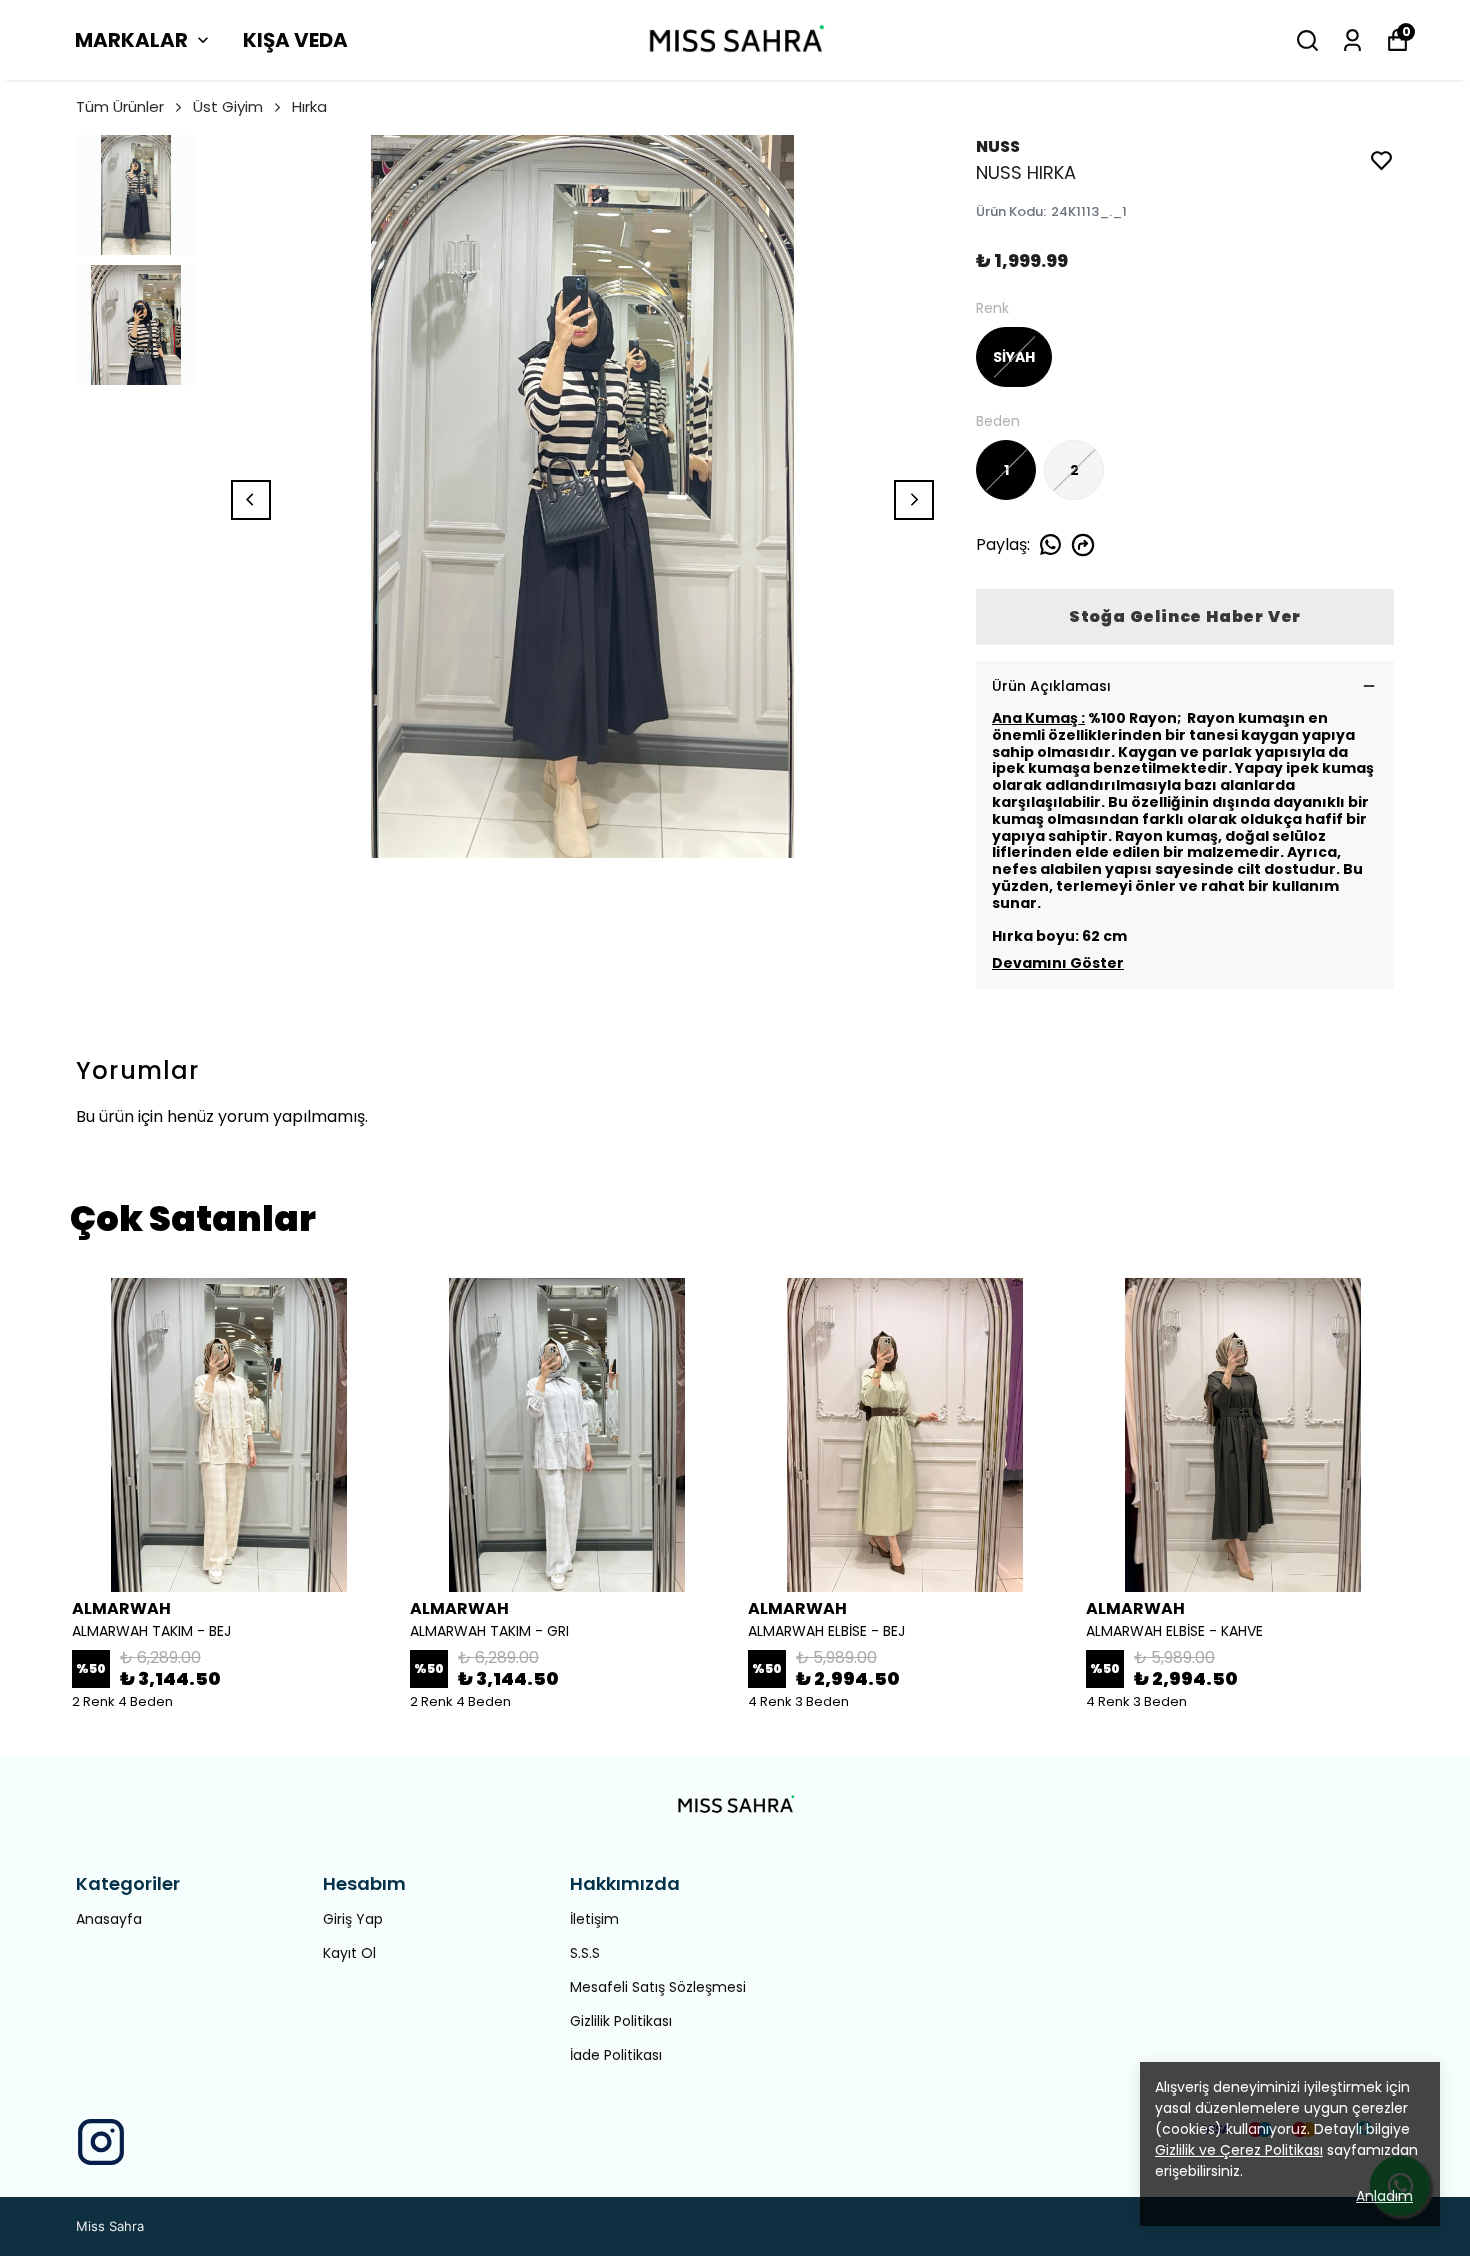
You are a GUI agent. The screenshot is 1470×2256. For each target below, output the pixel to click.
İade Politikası (616, 2055)
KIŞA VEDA (295, 40)
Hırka (309, 106)
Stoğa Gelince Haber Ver (1185, 616)
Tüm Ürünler (120, 106)
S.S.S (585, 1953)
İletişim (594, 1919)
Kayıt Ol (349, 1953)
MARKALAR (131, 40)
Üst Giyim (228, 106)
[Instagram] (101, 2142)
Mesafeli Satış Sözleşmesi (658, 1987)
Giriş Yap (353, 1919)
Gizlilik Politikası (621, 2021)
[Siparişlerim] (1352, 40)
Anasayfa (109, 1919)
